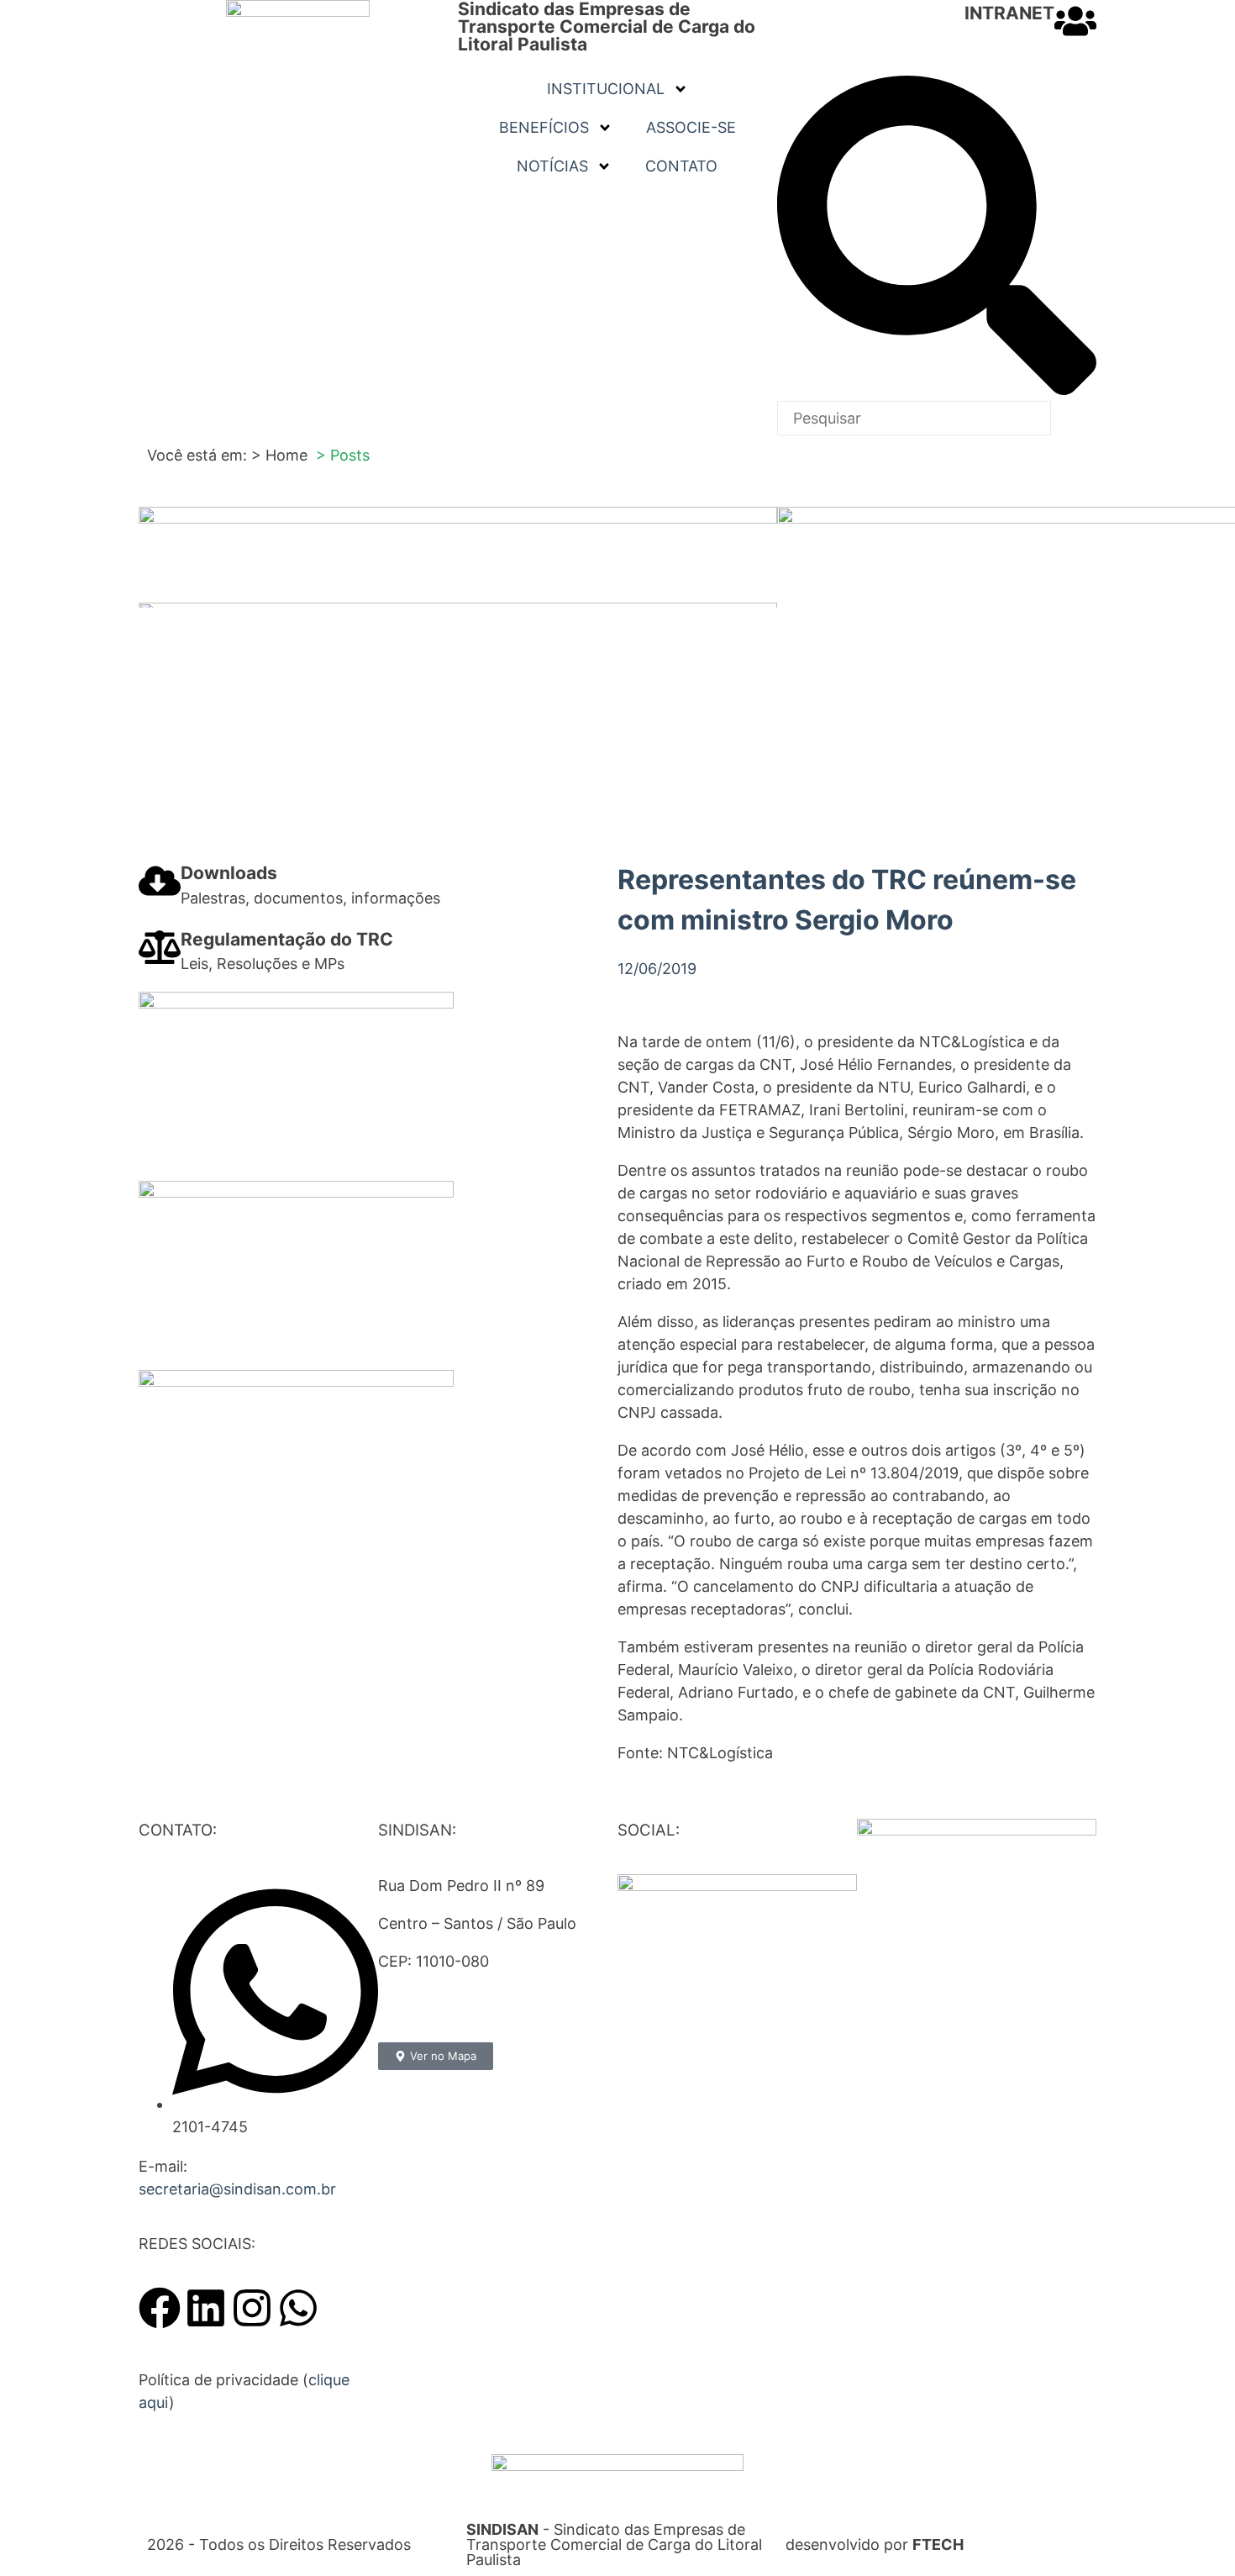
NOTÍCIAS (552, 166)
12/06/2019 (657, 969)
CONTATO (681, 166)
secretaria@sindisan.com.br (237, 2189)
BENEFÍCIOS (544, 127)
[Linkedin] (206, 2308)
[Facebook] (160, 2308)
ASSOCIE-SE (691, 127)
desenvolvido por (875, 2544)
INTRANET (1009, 13)
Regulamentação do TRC (287, 939)
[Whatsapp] (298, 2308)
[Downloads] (160, 881)
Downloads (229, 873)
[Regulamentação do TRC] (160, 947)
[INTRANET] (1075, 21)
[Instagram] (252, 2308)
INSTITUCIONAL (606, 89)
